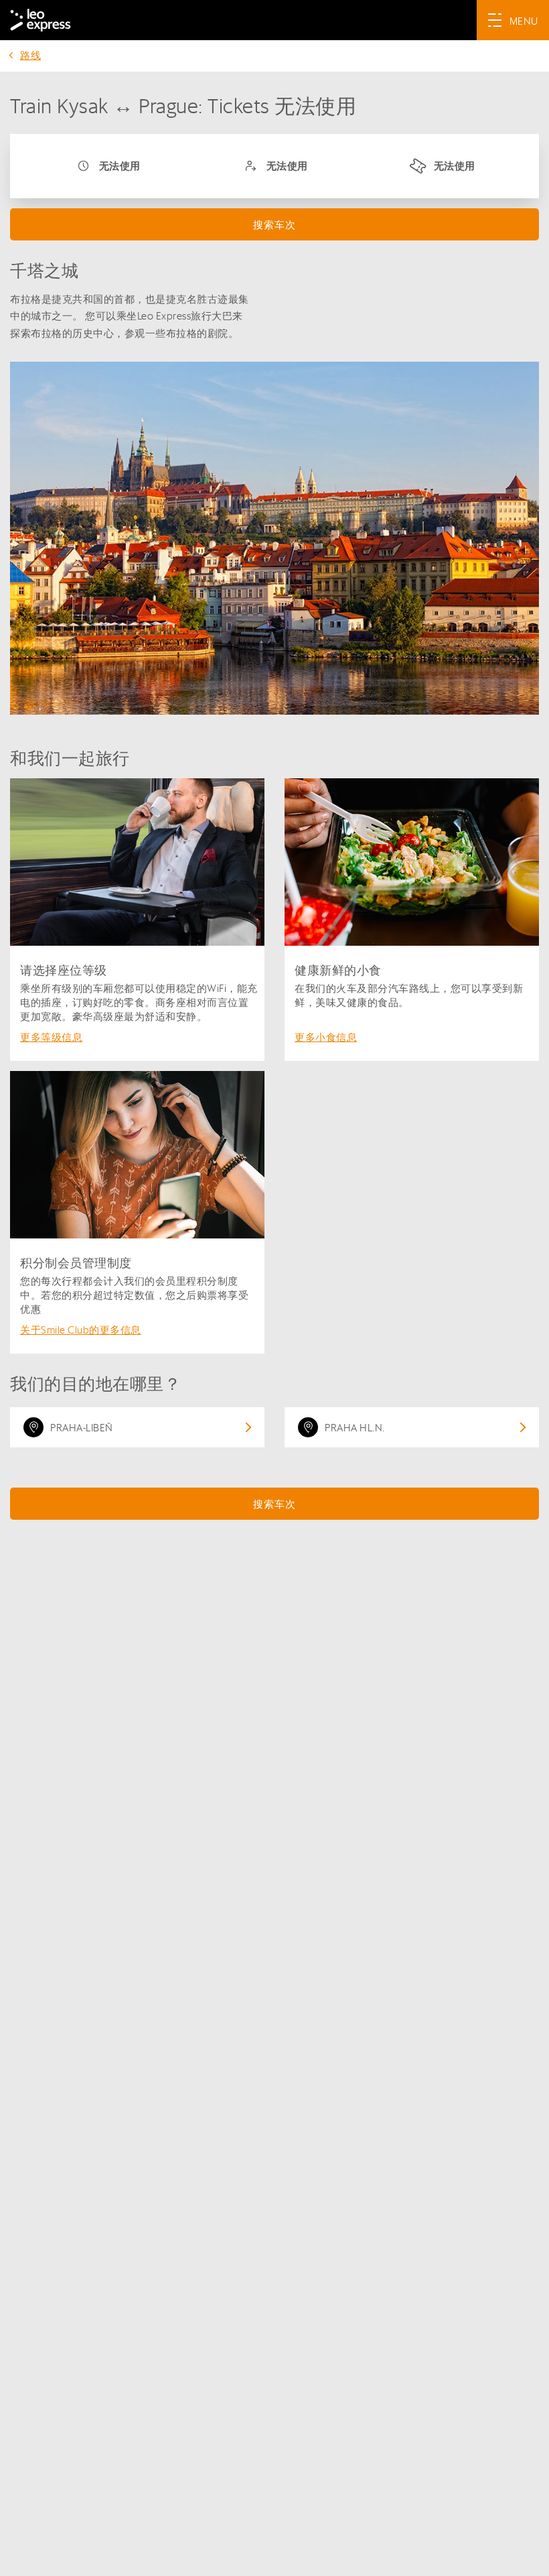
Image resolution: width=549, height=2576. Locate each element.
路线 (30, 55)
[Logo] (41, 20)
